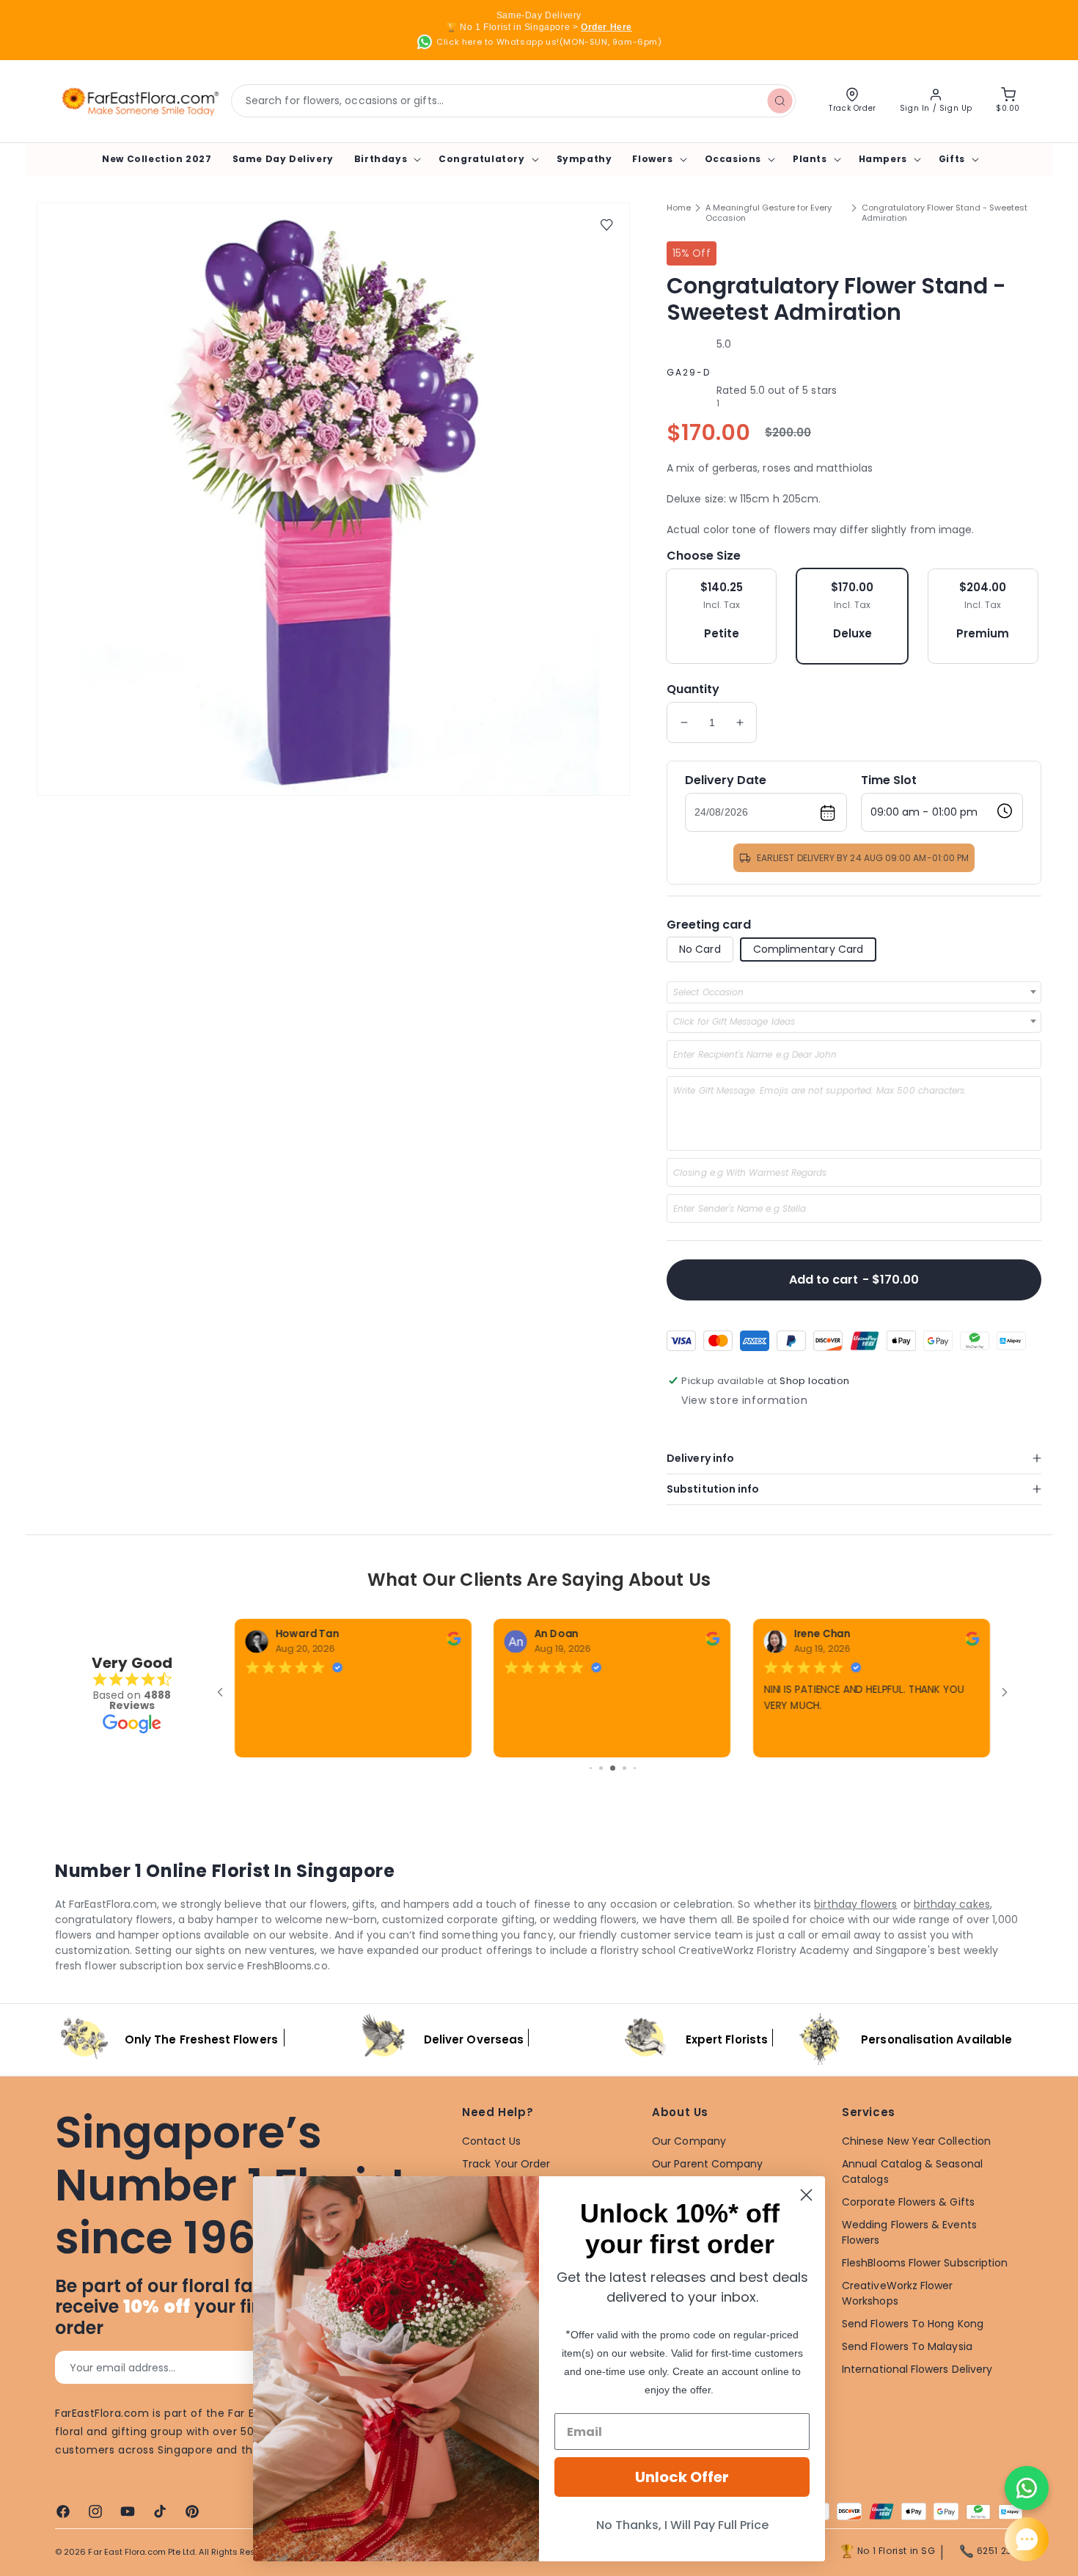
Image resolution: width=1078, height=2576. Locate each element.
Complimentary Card (808, 949)
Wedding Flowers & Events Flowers (909, 2232)
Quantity (693, 689)
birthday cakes (952, 1904)
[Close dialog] (806, 2195)
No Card (700, 949)
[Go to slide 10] (635, 1768)
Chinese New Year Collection (916, 2141)
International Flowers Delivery (917, 2369)
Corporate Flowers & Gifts (908, 2202)
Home (679, 208)
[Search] (780, 100)
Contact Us (491, 2141)
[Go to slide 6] (591, 1768)
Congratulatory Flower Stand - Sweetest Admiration (945, 213)
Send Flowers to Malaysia (907, 2346)
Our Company (689, 2141)
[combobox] (513, 101)
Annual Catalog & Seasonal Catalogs (912, 2171)
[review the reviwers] (454, 1642)
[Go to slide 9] (624, 1768)
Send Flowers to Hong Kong (913, 2324)
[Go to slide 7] (601, 1768)
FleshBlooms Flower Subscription (925, 2263)
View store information (744, 1400)
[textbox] (713, 992)
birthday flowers (855, 1904)
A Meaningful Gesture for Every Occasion (769, 213)
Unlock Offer (682, 2477)
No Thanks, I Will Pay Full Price (682, 2525)
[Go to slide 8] (613, 1768)
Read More (789, 1738)
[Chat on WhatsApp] (1027, 2488)
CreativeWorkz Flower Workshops (897, 2293)
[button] (386, 159)
